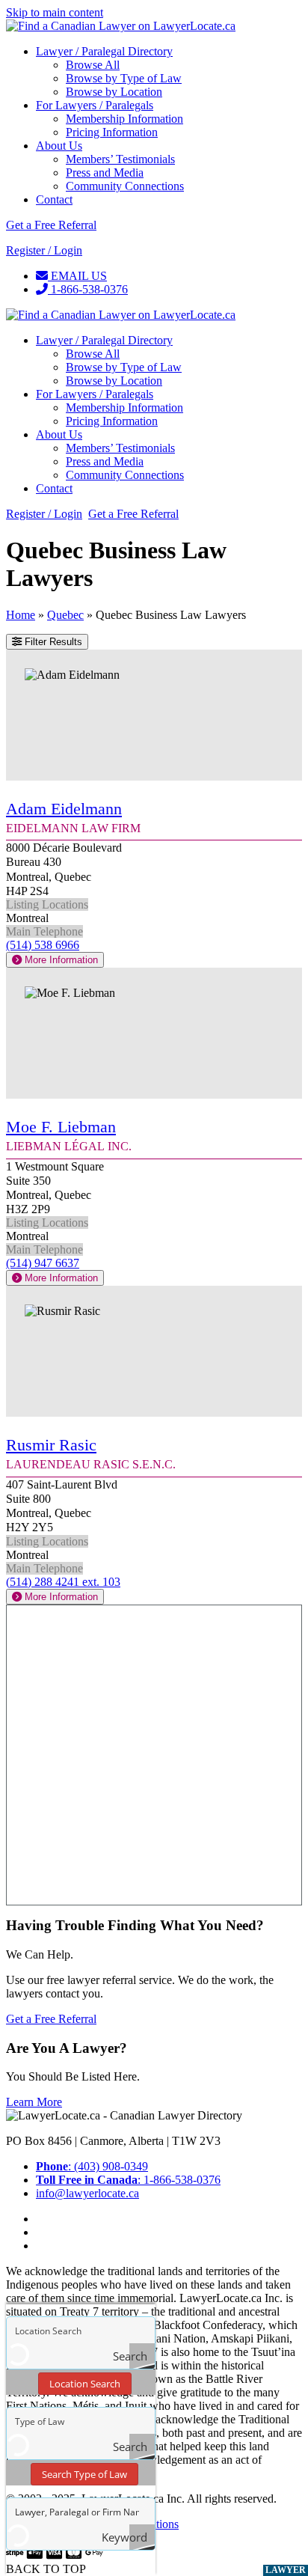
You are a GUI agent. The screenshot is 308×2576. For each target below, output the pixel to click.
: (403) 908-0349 (92, 2166)
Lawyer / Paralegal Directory (104, 51)
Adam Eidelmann (64, 809)
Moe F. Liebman (61, 1127)
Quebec (65, 615)
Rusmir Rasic (51, 1445)
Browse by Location (114, 92)
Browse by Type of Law (124, 78)
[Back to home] (121, 26)
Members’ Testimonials (120, 159)
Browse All (93, 65)
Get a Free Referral (51, 225)
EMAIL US (77, 276)
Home (21, 615)
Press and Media (105, 173)
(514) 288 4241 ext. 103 (63, 1582)
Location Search (85, 2384)
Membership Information (124, 119)
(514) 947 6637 (43, 1263)
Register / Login (44, 250)
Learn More (34, 2102)
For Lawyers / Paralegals (95, 105)
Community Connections (125, 186)
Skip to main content (55, 12)
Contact (54, 199)
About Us (59, 146)
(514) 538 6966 (43, 945)
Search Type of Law (84, 2474)
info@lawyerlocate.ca (87, 2193)
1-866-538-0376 (88, 289)
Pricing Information (112, 132)
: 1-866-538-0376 (128, 2180)
